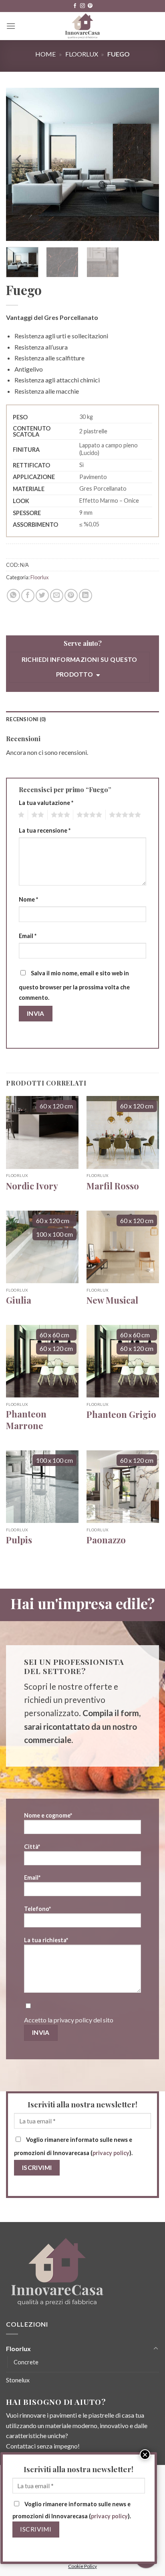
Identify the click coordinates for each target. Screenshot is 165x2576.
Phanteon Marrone (26, 1420)
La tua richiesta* (46, 1940)
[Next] (146, 159)
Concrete (26, 2362)
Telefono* (37, 1909)
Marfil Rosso (113, 1186)
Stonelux (18, 2380)
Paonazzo (106, 1540)
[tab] (82, 719)
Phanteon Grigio (121, 1414)
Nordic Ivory (32, 1186)
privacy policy (73, 2020)
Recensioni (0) (26, 719)
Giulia (19, 1300)
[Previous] (19, 159)
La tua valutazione (46, 803)
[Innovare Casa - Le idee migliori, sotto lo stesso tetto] (83, 26)
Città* (32, 1847)
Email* (32, 1877)
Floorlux (82, 54)
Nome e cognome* (48, 1815)
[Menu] (11, 26)
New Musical (112, 1300)
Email (28, 936)
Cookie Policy (82, 2566)
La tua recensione (45, 830)
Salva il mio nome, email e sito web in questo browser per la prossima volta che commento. (74, 985)
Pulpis (19, 1540)
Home (45, 54)
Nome (28, 899)
